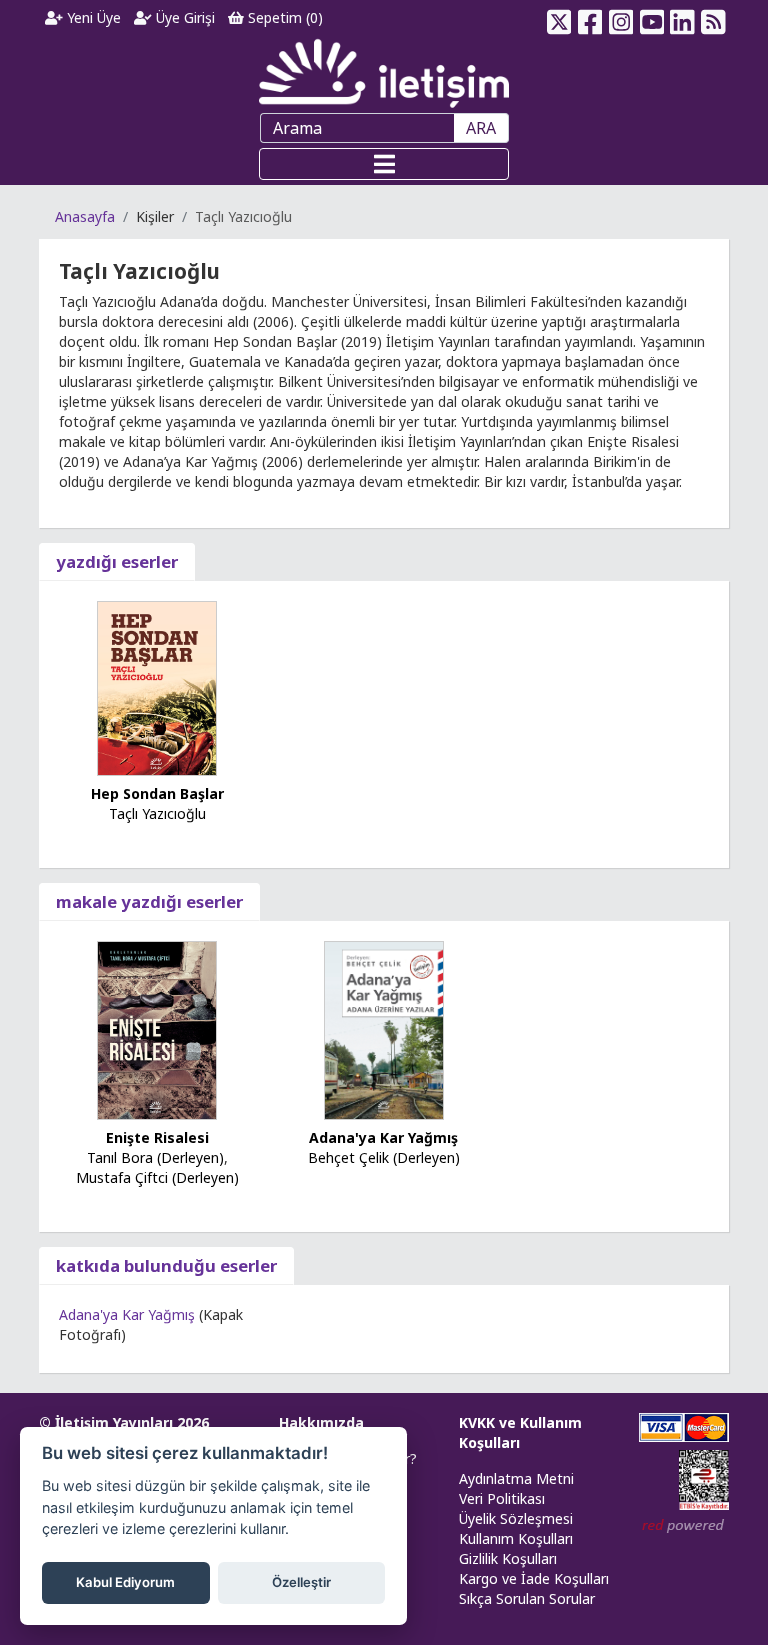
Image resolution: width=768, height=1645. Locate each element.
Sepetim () (283, 17)
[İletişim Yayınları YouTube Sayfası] (651, 18)
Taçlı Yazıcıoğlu (157, 813)
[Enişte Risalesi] (157, 1029)
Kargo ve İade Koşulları (534, 1578)
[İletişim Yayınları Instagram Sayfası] (621, 18)
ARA (481, 128)
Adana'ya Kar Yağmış (383, 1137)
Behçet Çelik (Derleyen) (384, 1157)
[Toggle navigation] (384, 164)
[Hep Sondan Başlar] (157, 686)
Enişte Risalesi (157, 1137)
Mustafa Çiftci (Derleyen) (157, 1177)
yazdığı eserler (117, 561)
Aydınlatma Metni (516, 1478)
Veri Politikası (502, 1498)
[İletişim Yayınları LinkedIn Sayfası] (682, 18)
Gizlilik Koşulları (508, 1558)
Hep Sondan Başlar (157, 793)
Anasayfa (85, 216)
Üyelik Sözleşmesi (516, 1518)
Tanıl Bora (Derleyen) (155, 1157)
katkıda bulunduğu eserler (166, 1265)
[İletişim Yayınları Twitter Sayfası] (559, 18)
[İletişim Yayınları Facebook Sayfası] (590, 18)
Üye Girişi (183, 17)
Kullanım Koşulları (516, 1538)
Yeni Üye (92, 17)
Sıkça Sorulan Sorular (527, 1598)
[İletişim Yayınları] (384, 72)
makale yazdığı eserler (149, 901)
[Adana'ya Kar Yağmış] (384, 1029)
